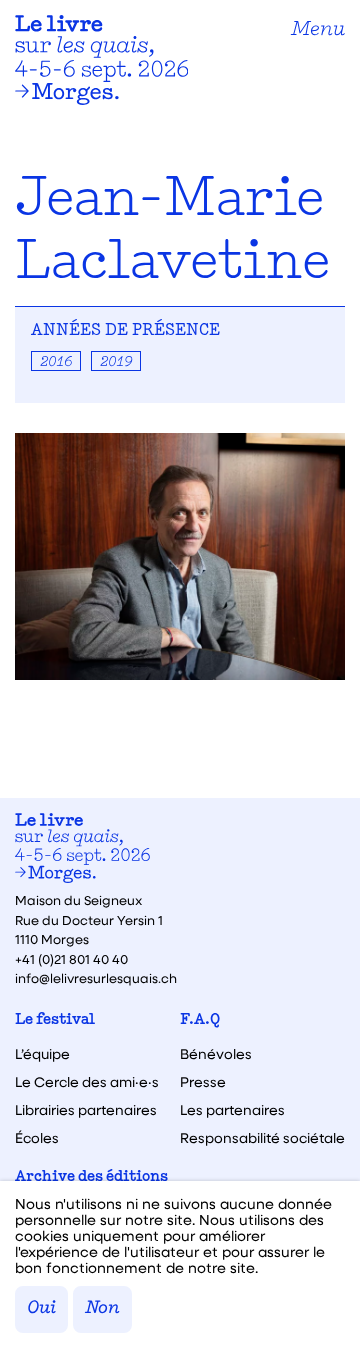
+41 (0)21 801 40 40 (71, 958)
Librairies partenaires (86, 1110)
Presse (203, 1082)
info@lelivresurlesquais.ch (96, 977)
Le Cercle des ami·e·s (87, 1082)
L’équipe (42, 1054)
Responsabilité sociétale (262, 1138)
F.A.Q (200, 1020)
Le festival (55, 1020)
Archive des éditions (91, 1177)
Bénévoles (216, 1054)
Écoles (37, 1138)
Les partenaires (232, 1110)
